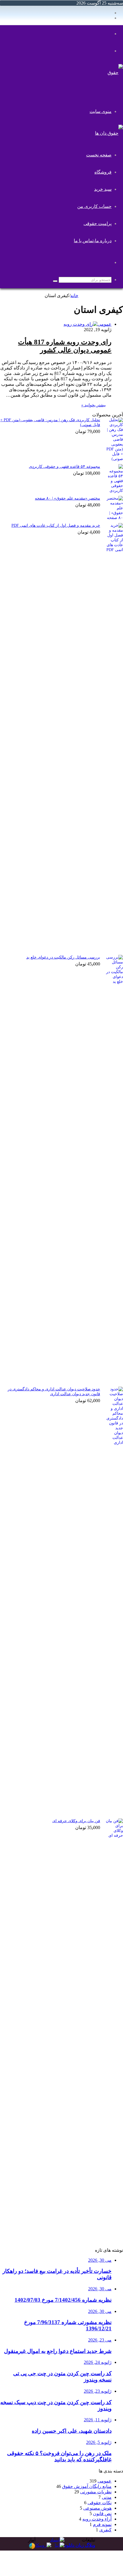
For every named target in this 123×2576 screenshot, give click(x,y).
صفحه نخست (99, 155)
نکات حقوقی (100, 2503)
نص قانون (102, 2514)
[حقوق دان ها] (112, 90)
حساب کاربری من (94, 206)
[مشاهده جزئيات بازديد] (32, 2548)
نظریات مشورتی (96, 2492)
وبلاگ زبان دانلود (80, 2545)
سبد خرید (103, 189)
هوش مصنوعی (97, 2508)
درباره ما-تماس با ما (93, 241)
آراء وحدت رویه (97, 2519)
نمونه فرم (102, 2524)
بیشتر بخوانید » (94, 405)
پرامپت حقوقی (98, 223)
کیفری (105, 2530)
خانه (74, 296)
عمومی (105, 2481)
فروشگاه (103, 172)
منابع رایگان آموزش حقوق (87, 2486)
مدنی (107, 2497)
